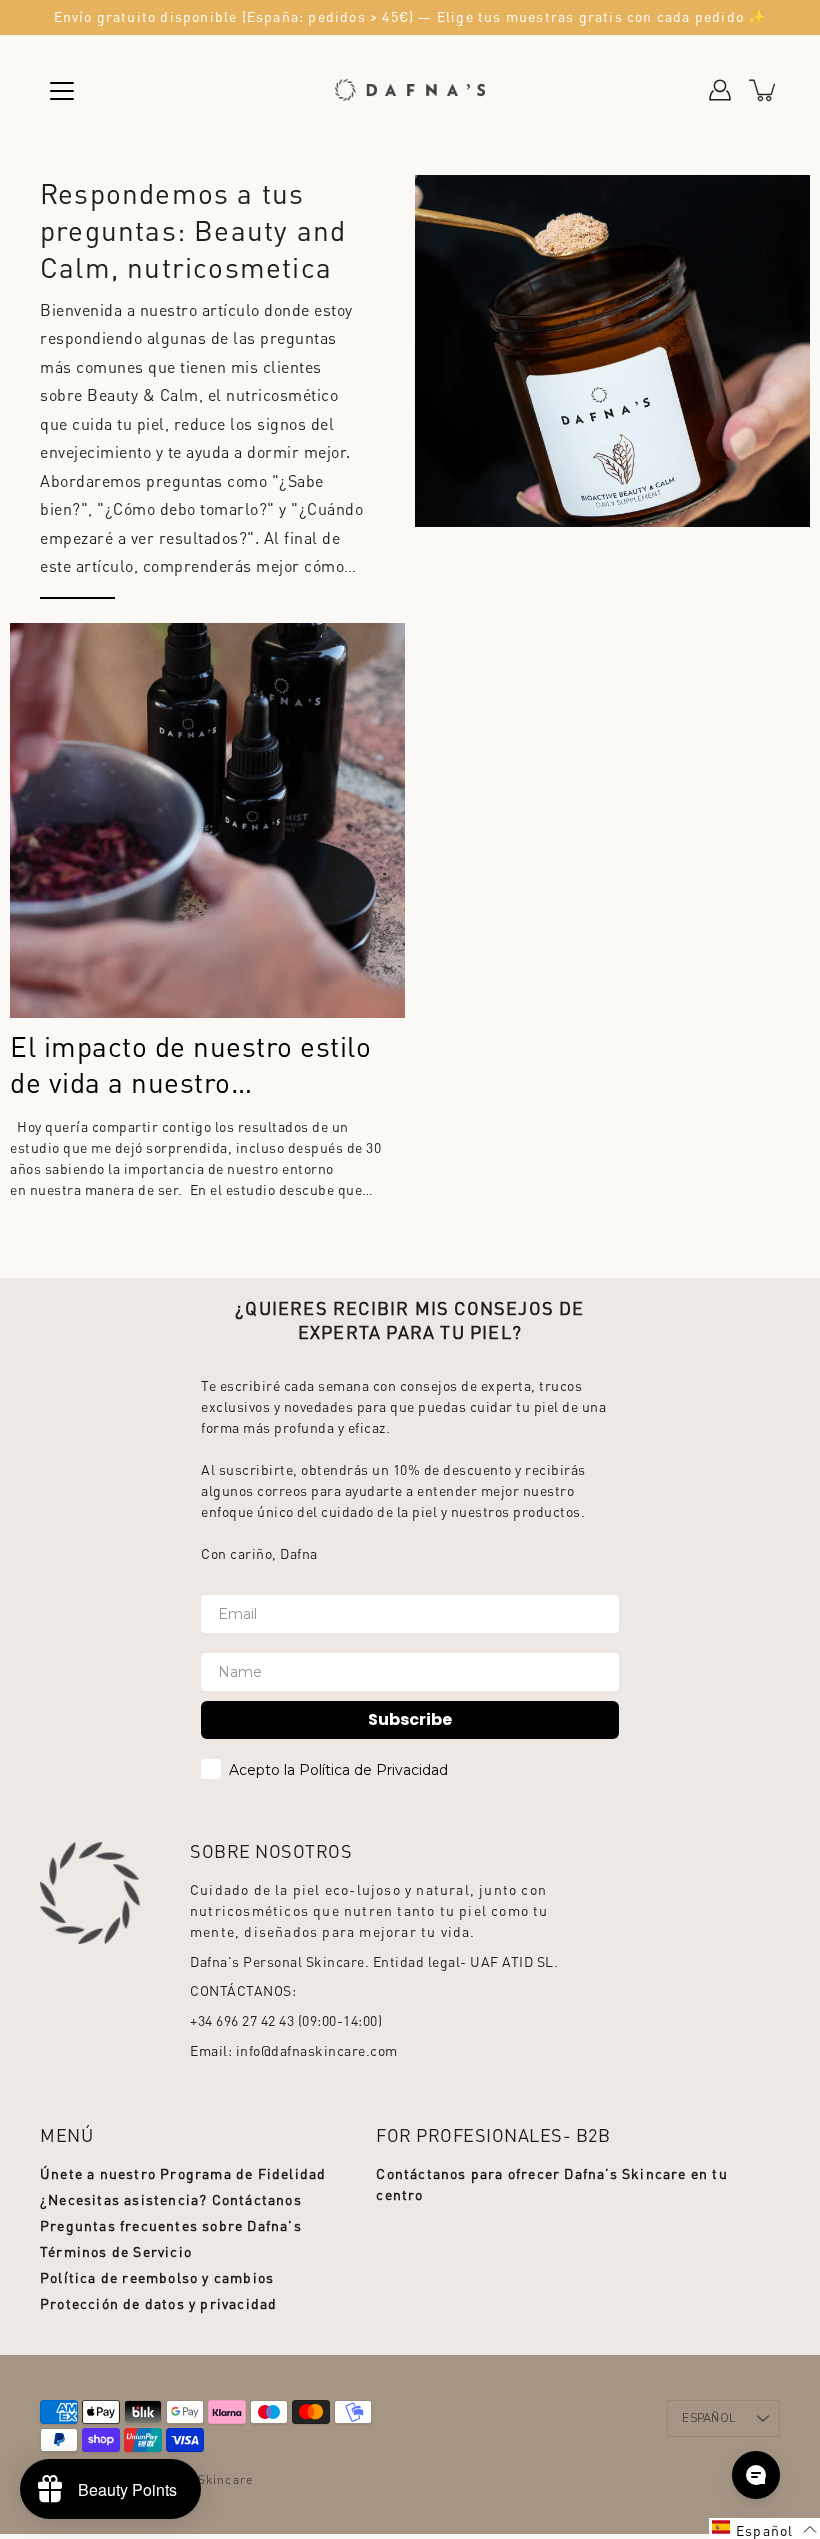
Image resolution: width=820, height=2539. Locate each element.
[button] (764, 2528)
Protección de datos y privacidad (158, 2303)
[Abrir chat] (756, 2475)
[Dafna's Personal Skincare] (410, 90)
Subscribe (410, 1719)
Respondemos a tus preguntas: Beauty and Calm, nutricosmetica (193, 230)
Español (708, 2418)
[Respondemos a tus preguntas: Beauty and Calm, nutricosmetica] (612, 351)
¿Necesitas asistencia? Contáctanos (171, 2199)
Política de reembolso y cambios (157, 2277)
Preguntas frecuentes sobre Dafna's (171, 2225)
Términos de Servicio (116, 2251)
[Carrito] (764, 90)
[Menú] (62, 91)
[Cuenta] (720, 90)
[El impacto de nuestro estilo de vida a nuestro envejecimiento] (207, 820)
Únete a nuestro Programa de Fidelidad (183, 2173)
